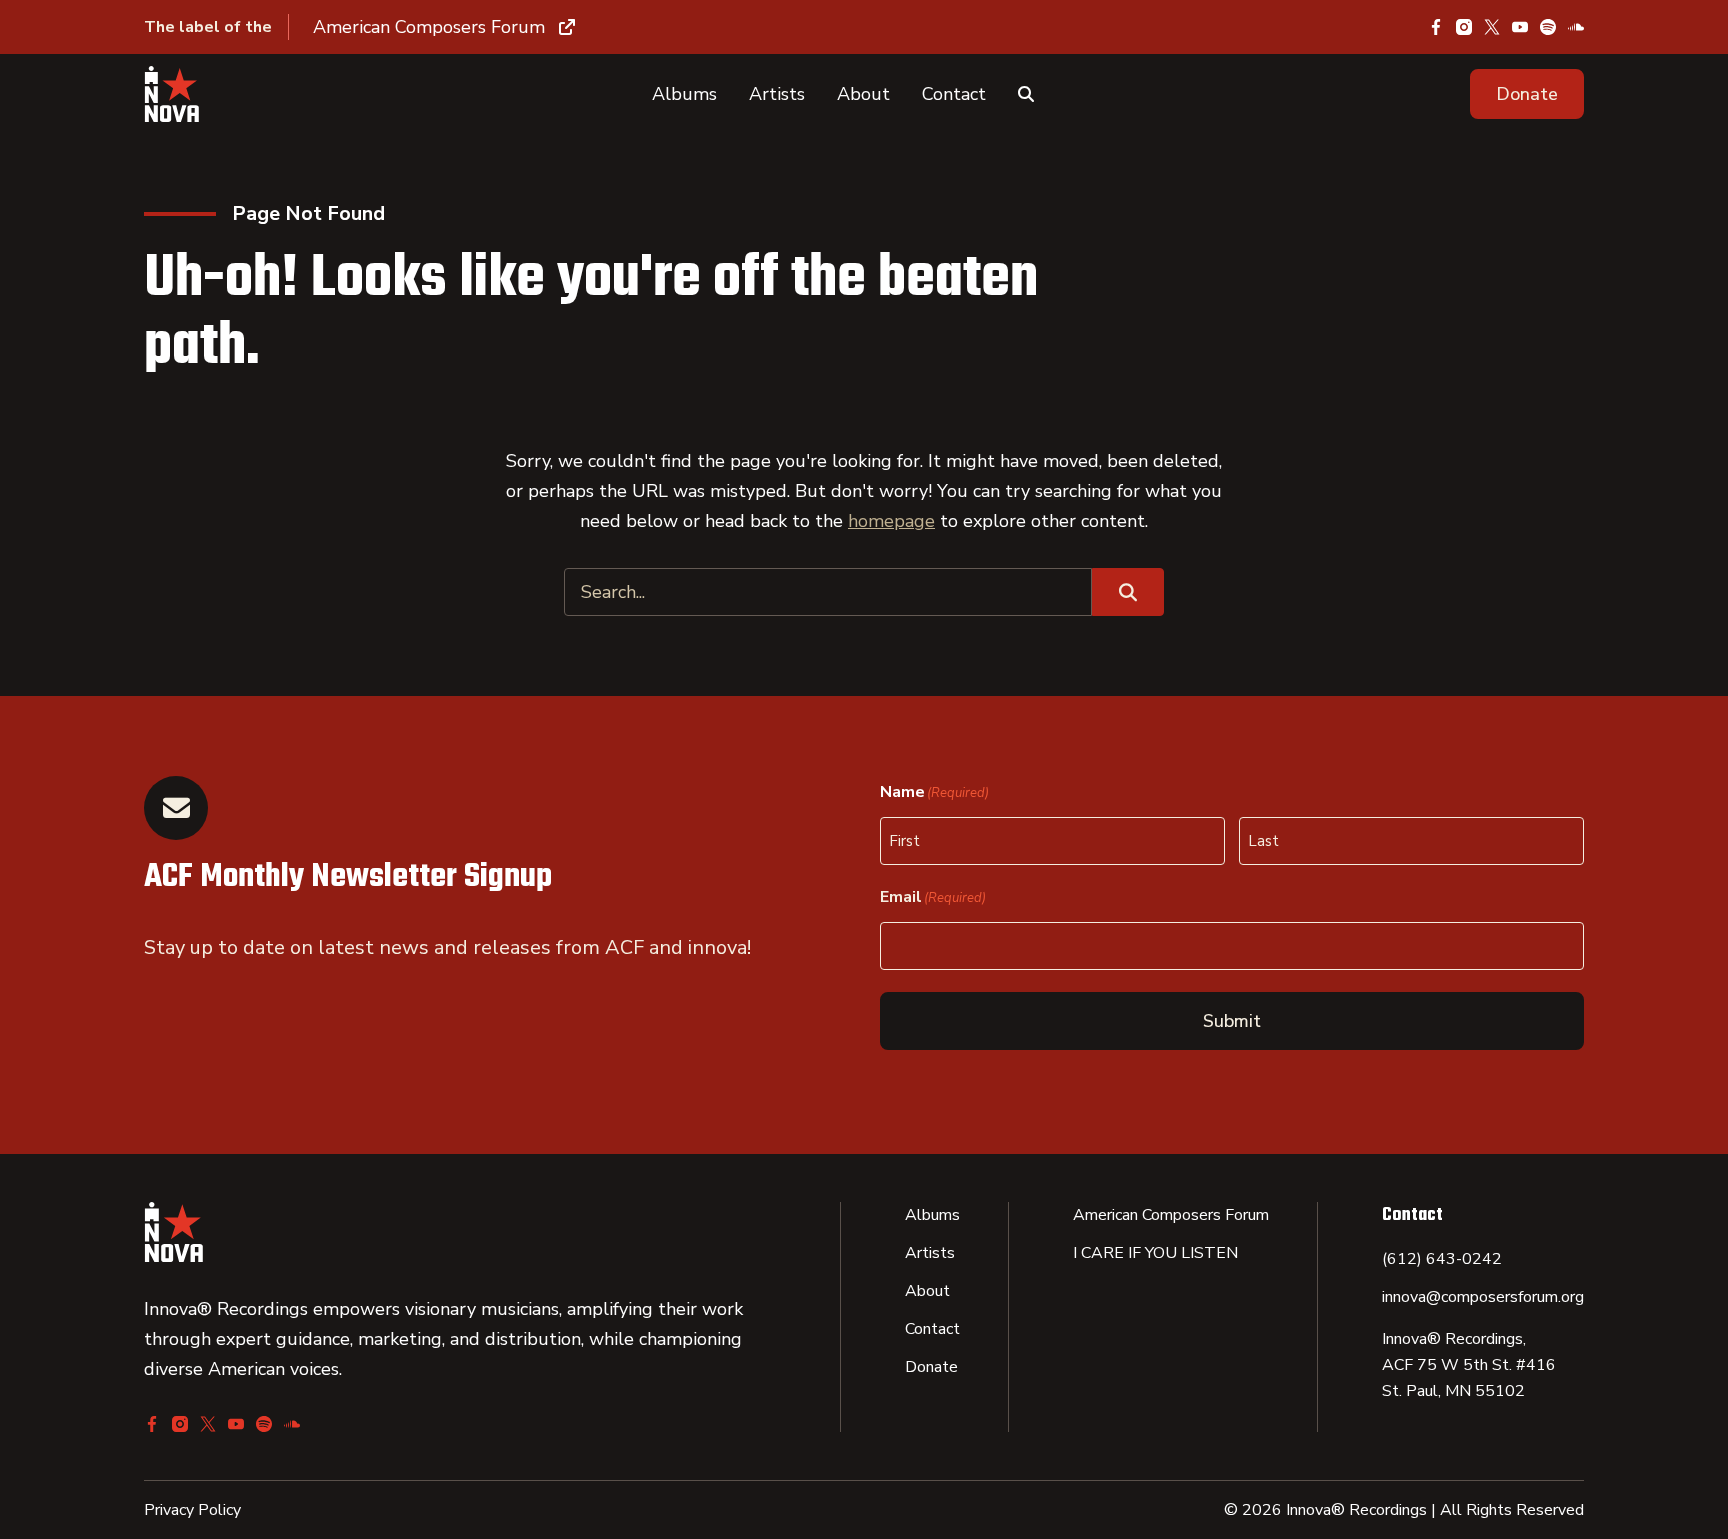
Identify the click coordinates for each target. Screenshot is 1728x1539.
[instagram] (1464, 27)
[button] (1527, 94)
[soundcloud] (1576, 27)
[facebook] (1436, 27)
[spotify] (1548, 27)
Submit (1232, 1021)
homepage (891, 521)
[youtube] (1520, 27)
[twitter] (1492, 27)
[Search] (1026, 94)
